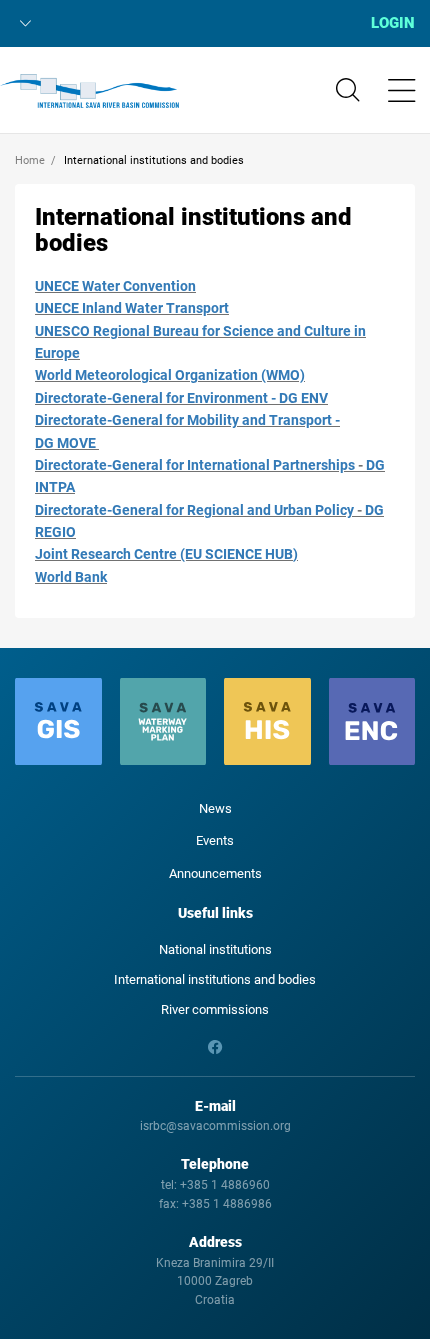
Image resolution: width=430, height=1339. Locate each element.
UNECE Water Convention (115, 286)
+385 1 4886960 (225, 1185)
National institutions (215, 949)
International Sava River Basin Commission (89, 91)
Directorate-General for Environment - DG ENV (181, 398)
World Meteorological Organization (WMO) (170, 375)
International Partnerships (269, 465)
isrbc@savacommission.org (215, 1126)
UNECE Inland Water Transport (132, 308)
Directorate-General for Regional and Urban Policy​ (194, 510)
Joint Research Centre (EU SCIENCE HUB (164, 554)
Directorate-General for (109, 465)
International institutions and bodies (215, 979)
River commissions (215, 1009)
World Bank (71, 577)
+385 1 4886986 (227, 1204)
